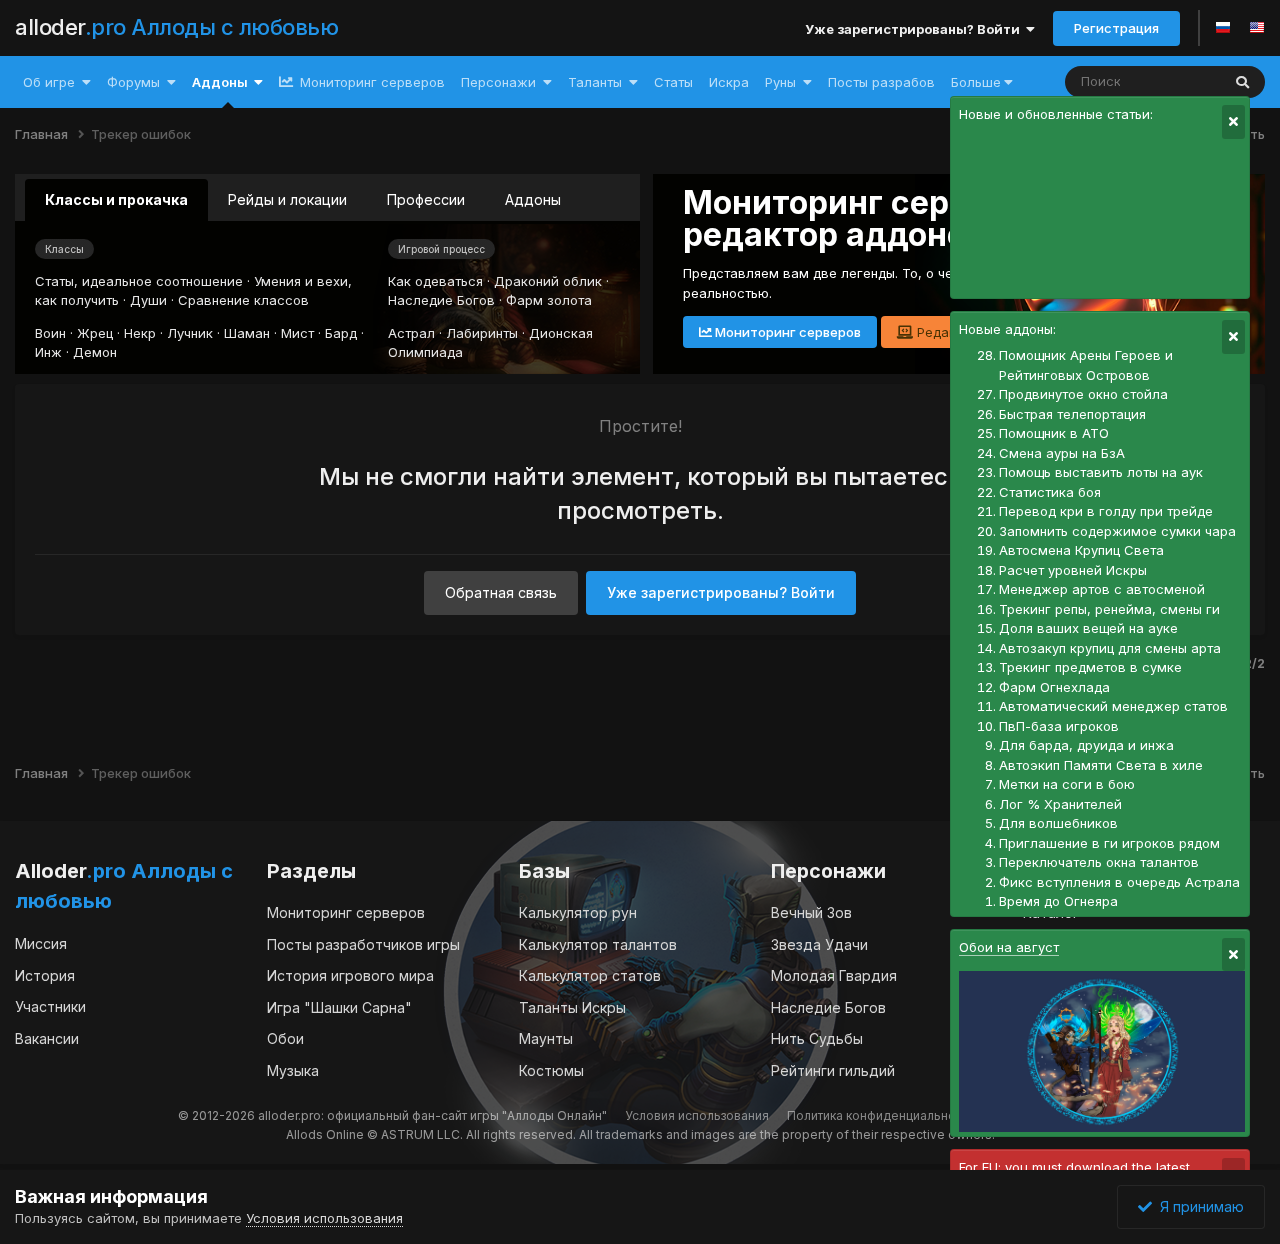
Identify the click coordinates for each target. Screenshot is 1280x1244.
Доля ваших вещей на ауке (1088, 628)
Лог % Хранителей (1060, 804)
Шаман (247, 333)
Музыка (293, 1070)
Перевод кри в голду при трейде (1106, 511)
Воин (50, 333)
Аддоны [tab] (533, 199)
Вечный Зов (811, 912)
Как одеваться (435, 281)
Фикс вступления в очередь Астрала (1119, 882)
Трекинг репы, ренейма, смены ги (1109, 609)
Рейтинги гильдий (833, 1070)
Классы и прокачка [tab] (116, 199)
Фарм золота (549, 300)
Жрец (95, 333)
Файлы (1172, 81)
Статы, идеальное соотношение (139, 281)
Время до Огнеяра (1058, 901)
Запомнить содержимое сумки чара (1117, 531)
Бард (341, 333)
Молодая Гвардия (834, 975)
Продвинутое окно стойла (1083, 394)
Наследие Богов (441, 300)
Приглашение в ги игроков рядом (1109, 843)
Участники (50, 1006)
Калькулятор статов (590, 975)
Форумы (133, 82)
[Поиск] (1242, 82)
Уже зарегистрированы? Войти (915, 29)
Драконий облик (548, 281)
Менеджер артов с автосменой (1102, 589)
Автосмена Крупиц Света (1081, 550)
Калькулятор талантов (598, 944)
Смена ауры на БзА (1062, 453)
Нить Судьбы (817, 1038)
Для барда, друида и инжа (1086, 745)
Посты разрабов (881, 82)
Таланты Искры (572, 1007)
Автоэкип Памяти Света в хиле (1101, 765)
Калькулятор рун (578, 912)
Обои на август (1009, 947)
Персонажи (498, 82)
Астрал (411, 333)
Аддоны (220, 82)
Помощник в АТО (1054, 433)
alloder (176, 27)
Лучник (190, 333)
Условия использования (697, 1115)
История (45, 975)
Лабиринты (482, 333)
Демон (95, 352)
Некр (140, 333)
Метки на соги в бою (1067, 784)
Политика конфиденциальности (881, 1115)
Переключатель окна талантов (1099, 862)
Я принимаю (1198, 1206)
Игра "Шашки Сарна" (339, 1007)
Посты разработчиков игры (363, 944)
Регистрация (1116, 28)
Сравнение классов (243, 300)
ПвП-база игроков (1059, 726)
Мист (297, 333)
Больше (976, 82)
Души (148, 300)
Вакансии (47, 1038)
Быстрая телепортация (1072, 414)
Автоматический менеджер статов (1113, 706)
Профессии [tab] (426, 199)
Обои (285, 1038)
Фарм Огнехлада (1054, 687)
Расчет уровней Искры (1073, 570)
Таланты (595, 82)
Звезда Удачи (819, 944)
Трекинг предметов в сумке (1090, 667)
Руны (780, 82)
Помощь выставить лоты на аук (1101, 472)
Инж (48, 352)
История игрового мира (350, 975)
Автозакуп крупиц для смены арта (1110, 648)
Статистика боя (1050, 492)
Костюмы (551, 1070)
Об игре (49, 82)
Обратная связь (501, 592)
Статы (673, 82)
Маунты (546, 1038)
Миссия (41, 943)
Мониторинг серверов (370, 82)
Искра (729, 82)
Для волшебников (1058, 823)
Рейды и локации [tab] (287, 199)
